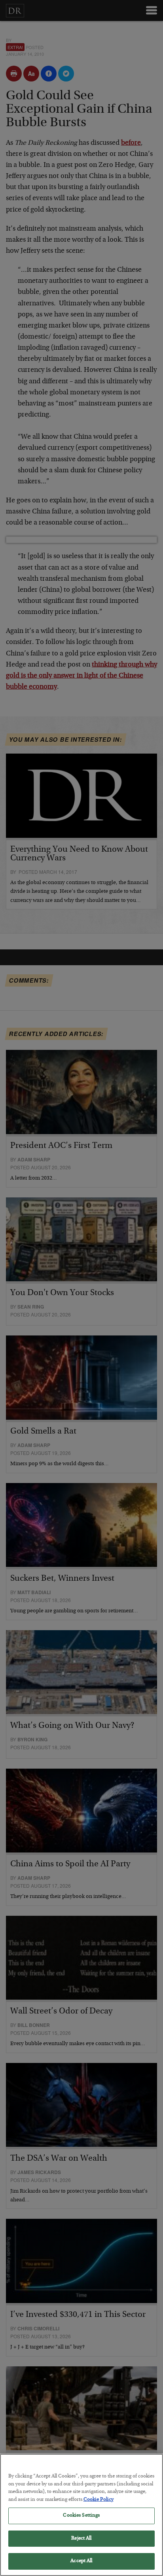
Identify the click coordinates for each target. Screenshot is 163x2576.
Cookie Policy (99, 2500)
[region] (81, 2515)
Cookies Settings (81, 2516)
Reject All (81, 2539)
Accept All (81, 2561)
